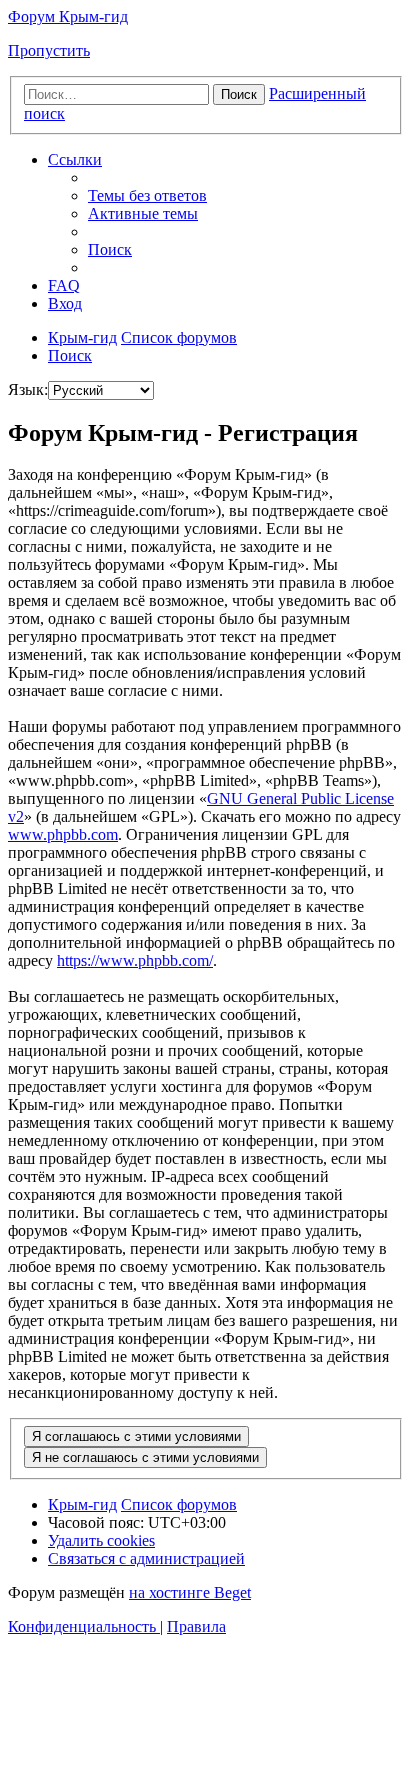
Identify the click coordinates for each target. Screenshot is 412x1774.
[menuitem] (147, 195)
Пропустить (49, 50)
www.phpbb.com (63, 834)
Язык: (28, 389)
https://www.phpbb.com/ (135, 960)
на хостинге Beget (190, 1592)
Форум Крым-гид (68, 16)
